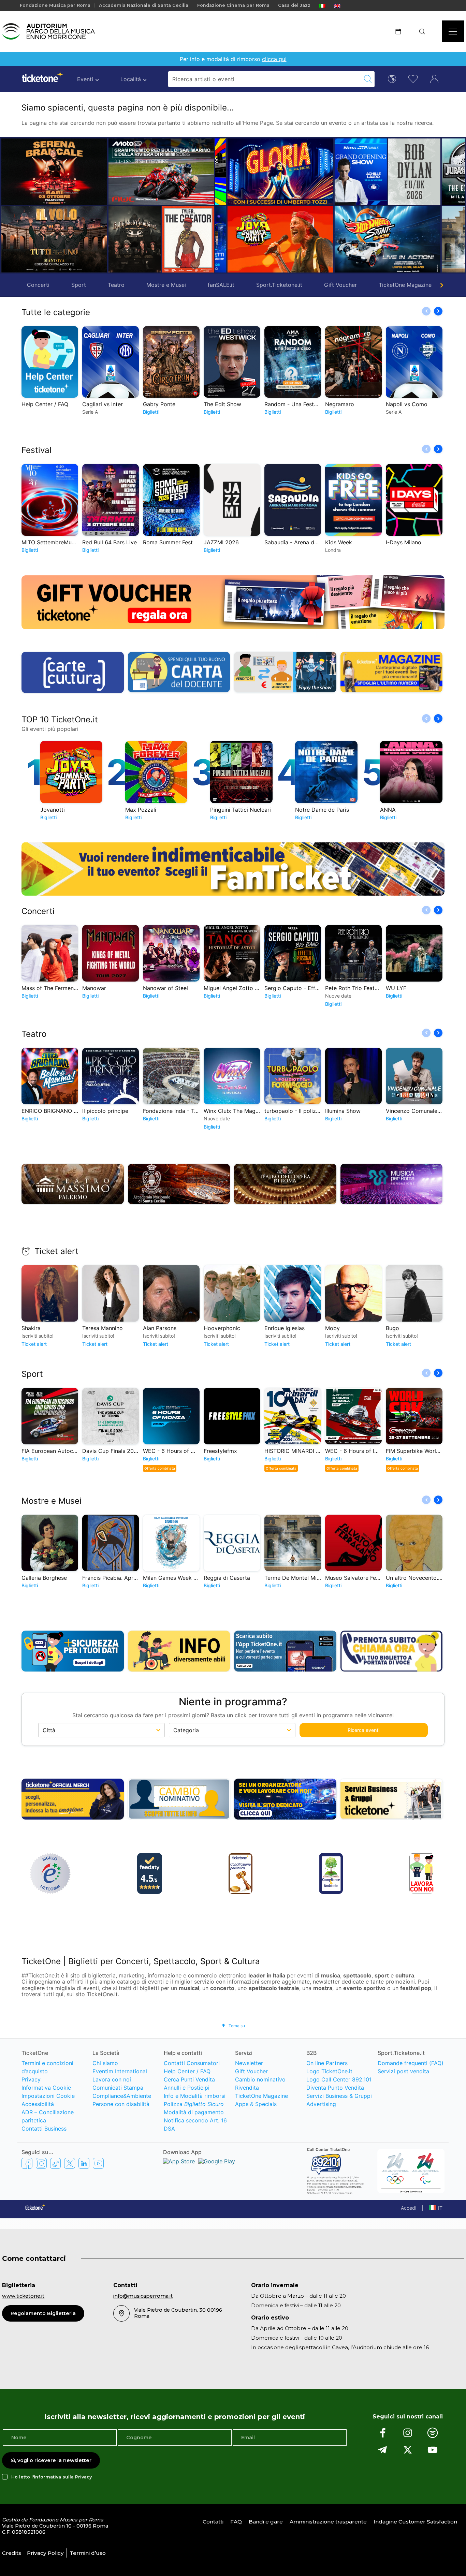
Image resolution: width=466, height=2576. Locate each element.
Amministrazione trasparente (328, 2522)
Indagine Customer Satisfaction (415, 2522)
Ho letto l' (52, 2477)
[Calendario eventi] (401, 31)
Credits (12, 2553)
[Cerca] (424, 31)
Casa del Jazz (294, 5)
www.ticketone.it (23, 2296)
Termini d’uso (88, 2553)
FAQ (236, 2522)
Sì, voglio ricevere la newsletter (51, 2460)
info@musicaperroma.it (143, 2296)
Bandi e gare (266, 2522)
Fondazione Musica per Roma (55, 5)
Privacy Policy (45, 2553)
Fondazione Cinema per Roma (233, 5)
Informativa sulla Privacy (63, 2477)
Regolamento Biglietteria (43, 2313)
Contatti (213, 2522)
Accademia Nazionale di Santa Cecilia (144, 5)
